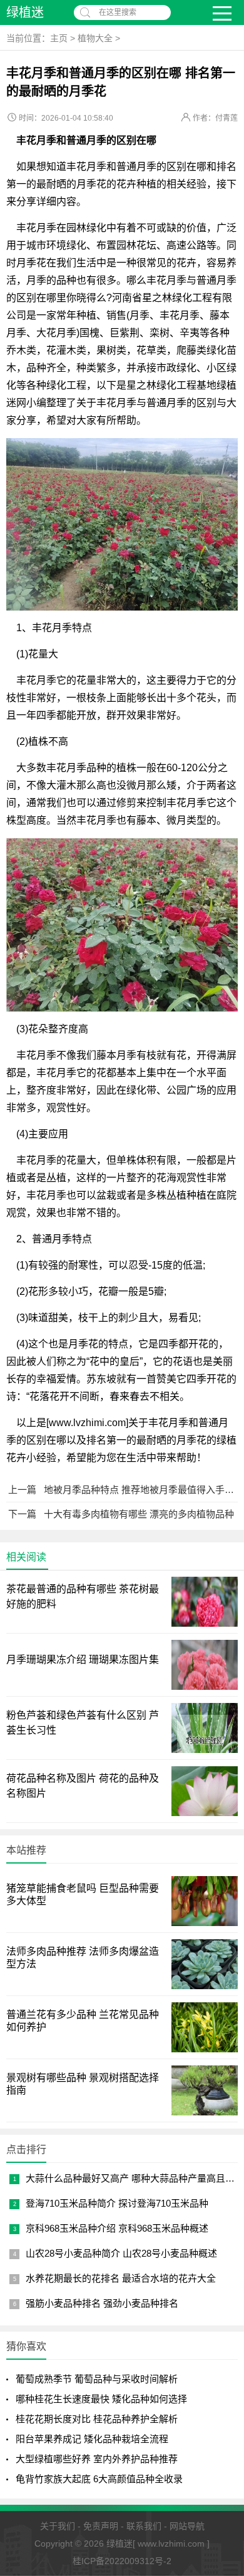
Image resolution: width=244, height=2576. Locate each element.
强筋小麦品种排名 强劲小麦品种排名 (102, 2303)
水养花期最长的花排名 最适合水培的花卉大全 (121, 2278)
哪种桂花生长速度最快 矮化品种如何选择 (101, 2399)
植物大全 (95, 38)
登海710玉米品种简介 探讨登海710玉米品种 (117, 2203)
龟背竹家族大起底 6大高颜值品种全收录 (99, 2479)
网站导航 (187, 2526)
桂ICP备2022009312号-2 (122, 2561)
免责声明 (101, 2526)
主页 (59, 38)
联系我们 (144, 2526)
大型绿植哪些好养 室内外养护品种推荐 (97, 2459)
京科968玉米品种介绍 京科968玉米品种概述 (117, 2228)
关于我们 (58, 2526)
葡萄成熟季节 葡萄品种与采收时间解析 (97, 2379)
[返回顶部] (218, 2409)
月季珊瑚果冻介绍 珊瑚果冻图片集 (83, 1660)
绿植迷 (25, 12)
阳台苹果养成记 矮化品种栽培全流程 (92, 2439)
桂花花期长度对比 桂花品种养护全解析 (97, 2419)
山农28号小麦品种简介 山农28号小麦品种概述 (121, 2253)
